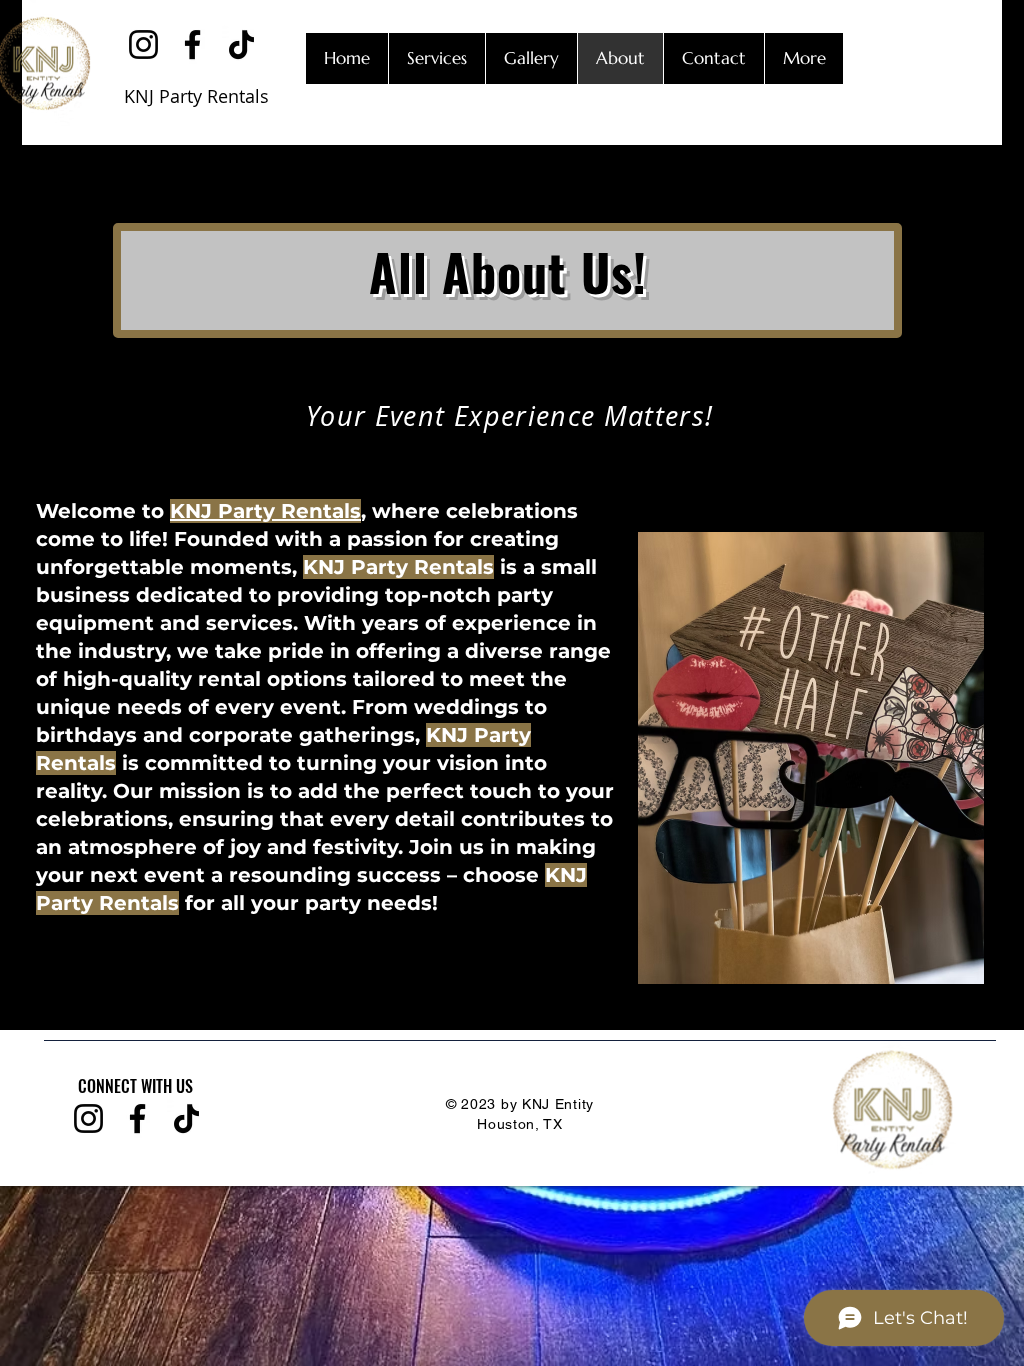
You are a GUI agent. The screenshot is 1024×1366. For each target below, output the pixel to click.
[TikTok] (241, 44)
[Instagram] (143, 44)
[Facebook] (192, 44)
